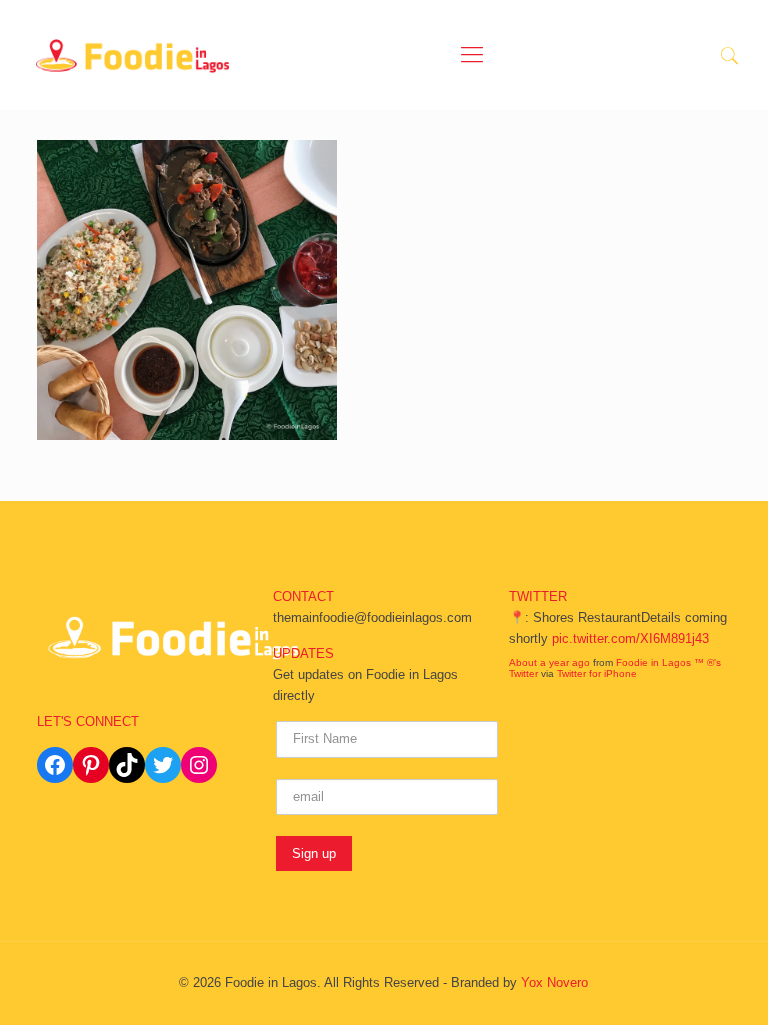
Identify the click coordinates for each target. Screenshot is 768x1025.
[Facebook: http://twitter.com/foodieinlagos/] (55, 765)
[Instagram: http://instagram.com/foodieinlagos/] (199, 765)
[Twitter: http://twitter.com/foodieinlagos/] (163, 765)
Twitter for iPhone (597, 673)
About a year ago (549, 662)
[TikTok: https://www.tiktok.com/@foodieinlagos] (127, 765)
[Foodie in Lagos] (133, 55)
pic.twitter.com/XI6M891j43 (630, 638)
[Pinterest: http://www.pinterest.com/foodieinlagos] (91, 765)
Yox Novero (554, 982)
